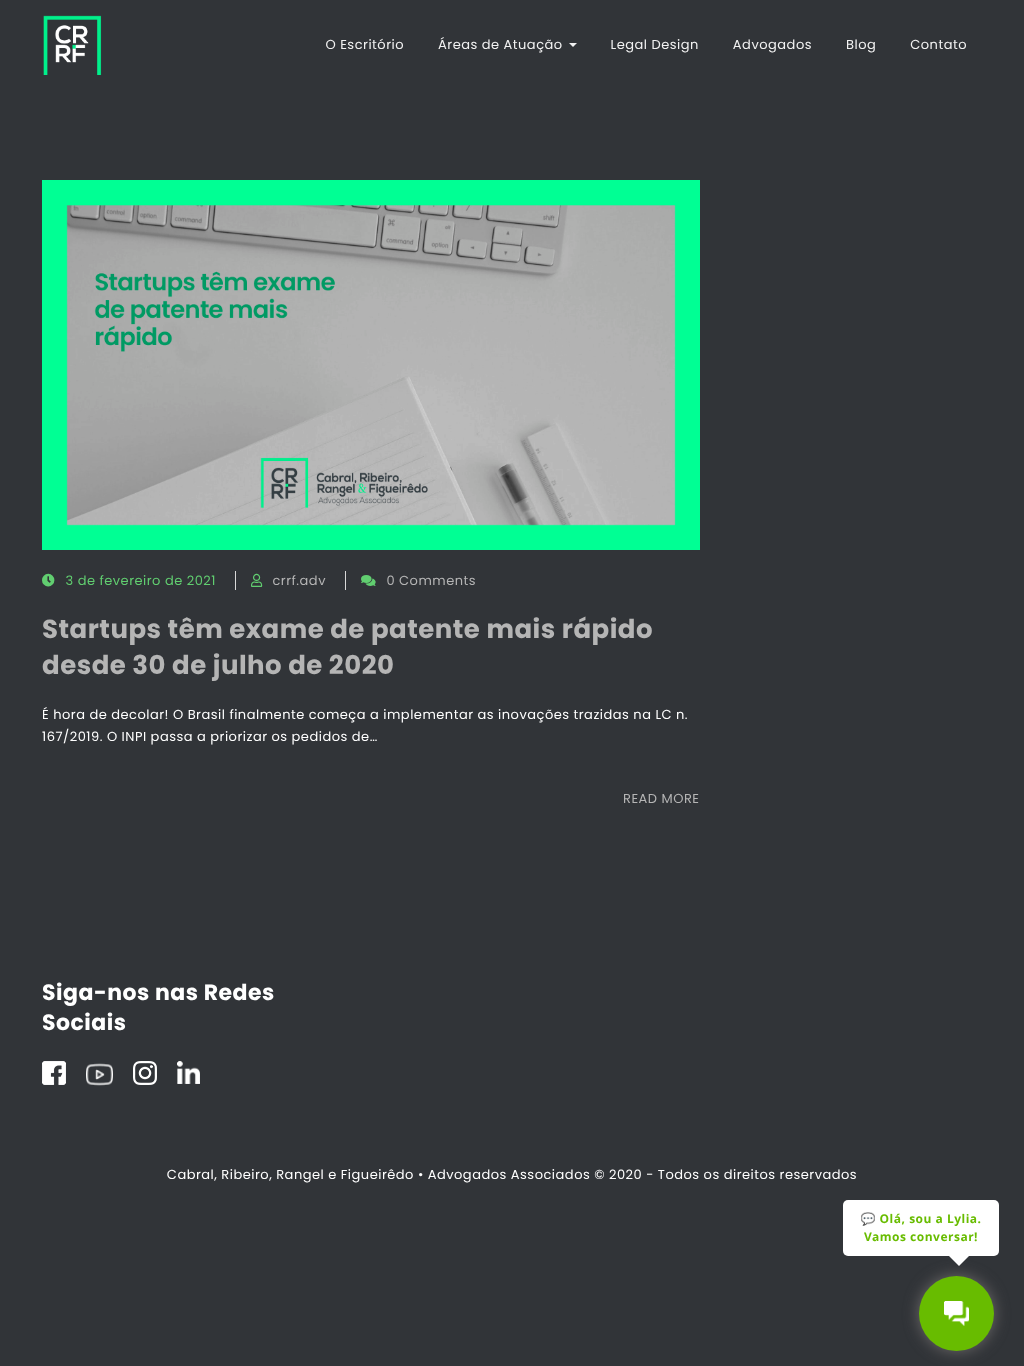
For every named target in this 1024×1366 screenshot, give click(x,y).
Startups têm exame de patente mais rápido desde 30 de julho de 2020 (347, 648)
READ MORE (661, 798)
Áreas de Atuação (502, 44)
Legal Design (655, 44)
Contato (938, 44)
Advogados (772, 44)
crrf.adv (298, 580)
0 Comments (431, 580)
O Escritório (365, 44)
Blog (861, 44)
